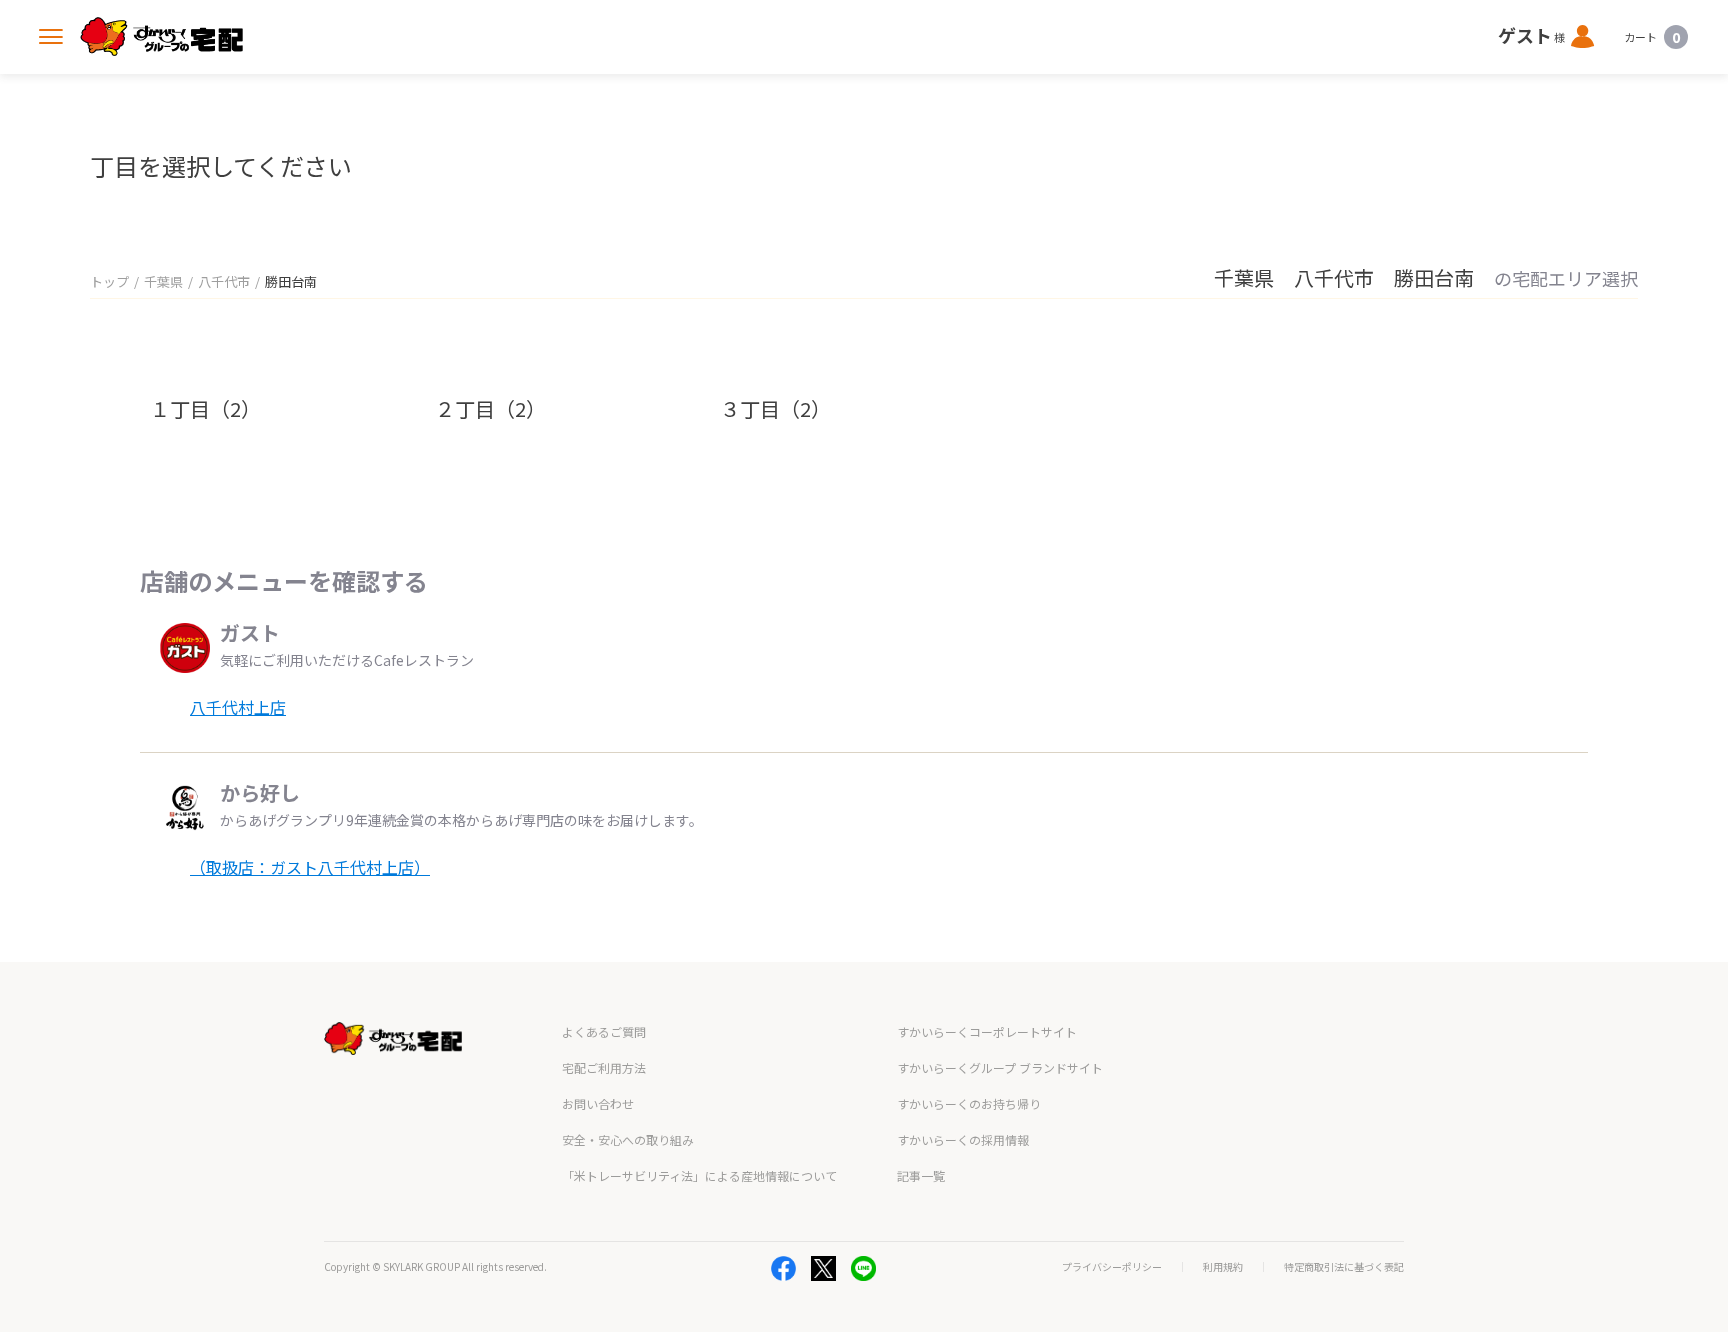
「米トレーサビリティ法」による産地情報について (699, 1175)
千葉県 (163, 281)
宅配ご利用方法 (604, 1067)
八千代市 (224, 281)
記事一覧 (921, 1175)
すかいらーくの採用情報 (963, 1139)
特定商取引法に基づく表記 (1344, 1267)
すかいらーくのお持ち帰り (969, 1103)
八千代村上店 (238, 707)
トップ (109, 281)
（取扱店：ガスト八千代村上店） (310, 867)
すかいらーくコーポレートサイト (987, 1031)
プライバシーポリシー (1112, 1267)
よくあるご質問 (604, 1031)
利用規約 (1223, 1267)
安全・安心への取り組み (628, 1139)
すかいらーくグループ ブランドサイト (1000, 1067)
